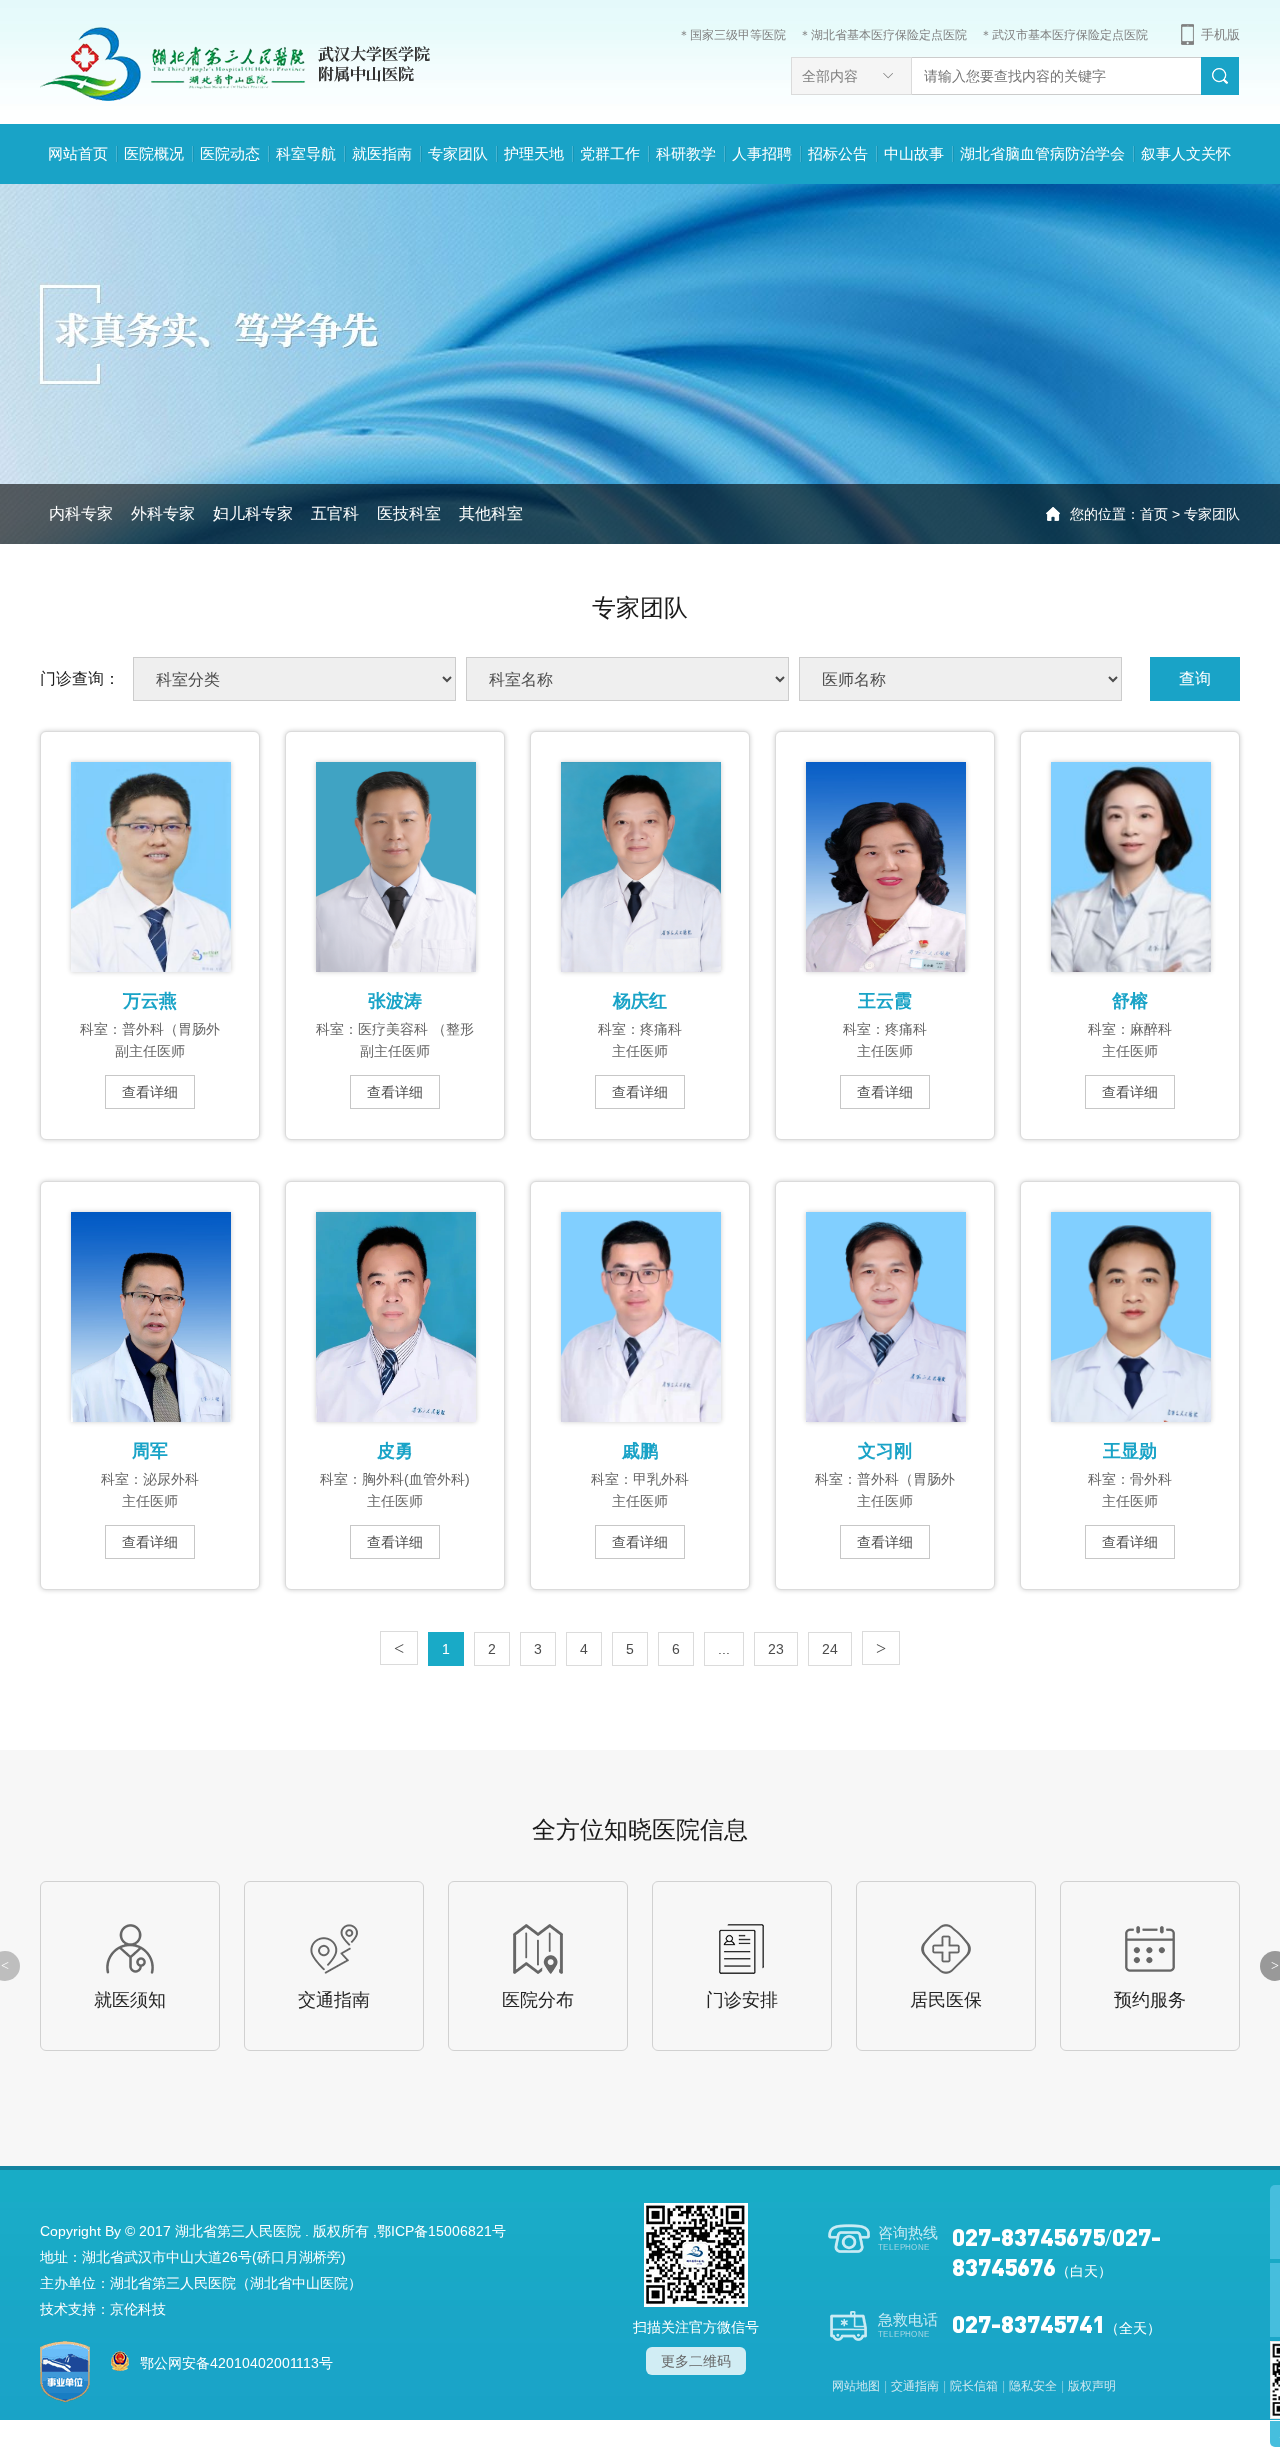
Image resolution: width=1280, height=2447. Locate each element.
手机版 (1220, 34)
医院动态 (230, 153)
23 (776, 1649)
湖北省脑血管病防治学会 (1042, 153)
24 (830, 1649)
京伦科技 (138, 2309)
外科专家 (163, 513)
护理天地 (534, 153)
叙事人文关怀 (1186, 153)
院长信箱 (974, 2386)
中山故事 (914, 153)
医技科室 (409, 513)
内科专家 (81, 513)
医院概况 (154, 153)
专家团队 (458, 153)
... (724, 1649)
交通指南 (915, 2386)
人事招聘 (762, 153)
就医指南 (382, 153)
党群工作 (610, 153)
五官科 (335, 513)
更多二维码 (696, 2361)
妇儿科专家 (253, 513)
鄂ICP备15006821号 (441, 2231)
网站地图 (856, 2386)
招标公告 (838, 153)
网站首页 (78, 153)
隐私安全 (1033, 2386)
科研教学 (686, 153)
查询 (1195, 678)
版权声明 (1092, 2386)
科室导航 (306, 153)
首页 (1154, 514)
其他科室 (491, 513)
